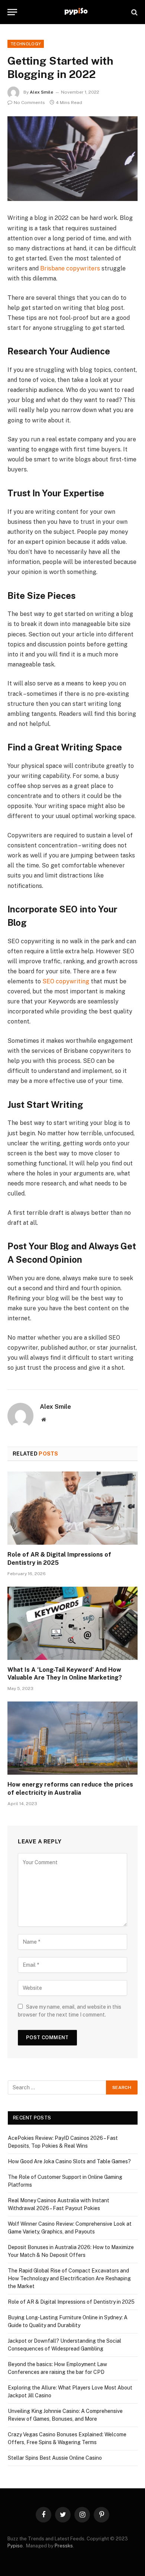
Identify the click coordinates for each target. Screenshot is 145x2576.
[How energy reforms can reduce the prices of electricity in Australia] (72, 1738)
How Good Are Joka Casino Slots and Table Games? (69, 2161)
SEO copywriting (66, 981)
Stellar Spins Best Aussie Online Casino (55, 2458)
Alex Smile (41, 92)
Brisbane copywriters (70, 268)
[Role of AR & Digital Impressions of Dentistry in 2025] (72, 1508)
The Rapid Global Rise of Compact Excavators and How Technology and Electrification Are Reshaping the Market (69, 2278)
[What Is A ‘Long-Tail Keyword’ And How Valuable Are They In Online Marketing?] (72, 1623)
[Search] (134, 12)
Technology (26, 44)
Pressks (64, 2546)
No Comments (29, 103)
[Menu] (12, 12)
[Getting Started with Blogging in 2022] (72, 159)
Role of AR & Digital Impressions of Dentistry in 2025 (71, 2302)
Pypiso (15, 2546)
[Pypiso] (76, 12)
